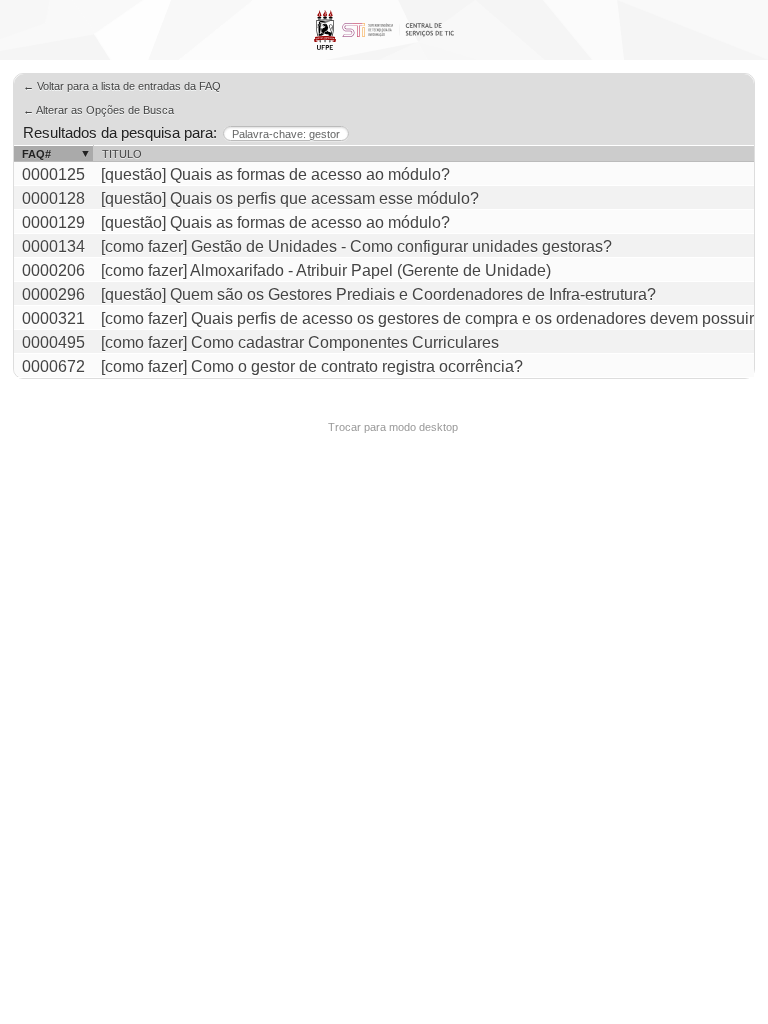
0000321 (53, 318)
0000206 (53, 270)
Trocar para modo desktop (393, 427)
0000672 (53, 366)
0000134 (53, 246)
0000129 (53, 222)
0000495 (53, 342)
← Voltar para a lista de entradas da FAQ (122, 86)
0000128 (53, 198)
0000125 (53, 174)
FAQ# (36, 154)
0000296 (53, 294)
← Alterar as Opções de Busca (98, 110)
